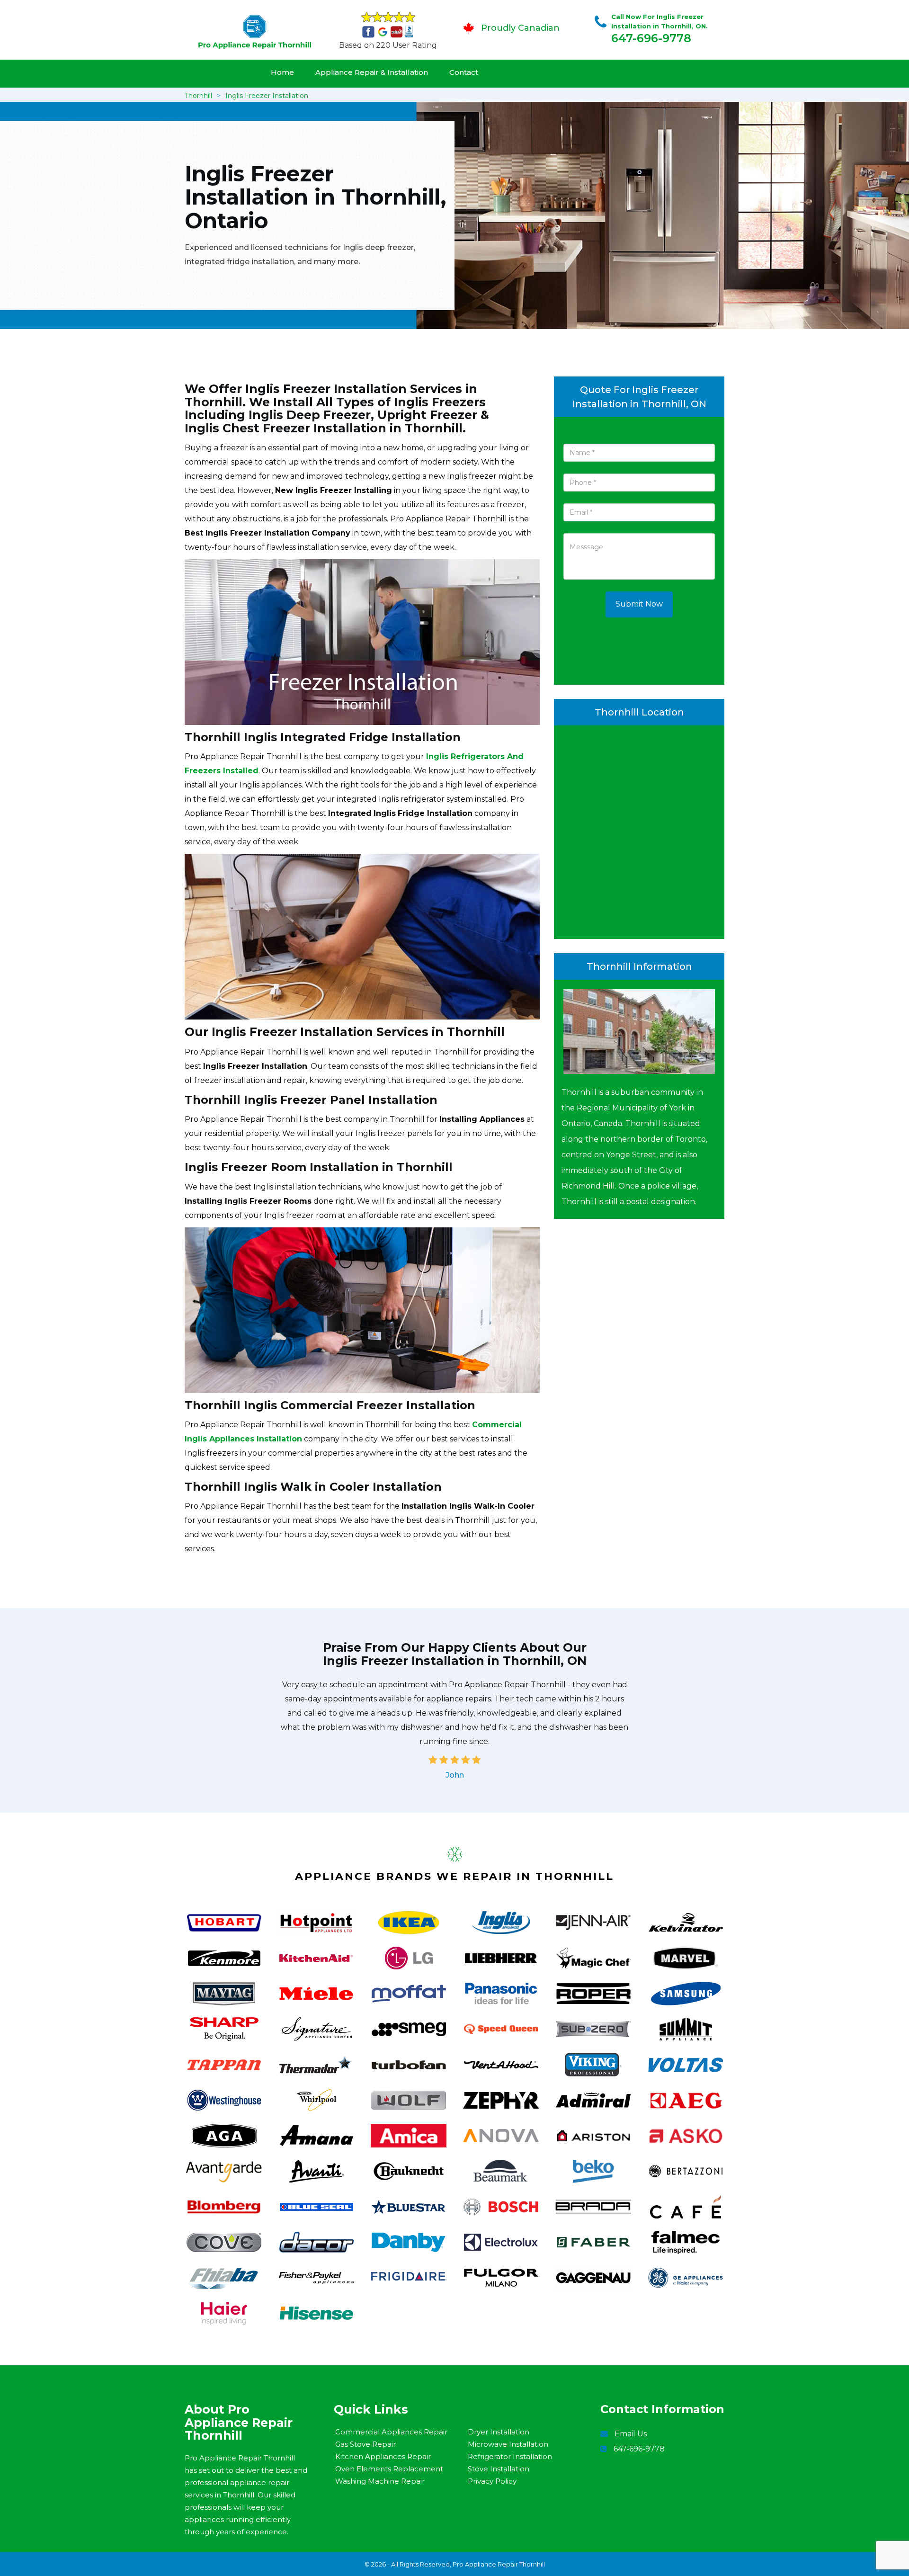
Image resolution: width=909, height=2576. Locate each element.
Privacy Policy (492, 2481)
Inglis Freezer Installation (267, 96)
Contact (464, 72)
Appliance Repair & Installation (372, 72)
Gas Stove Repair (365, 2444)
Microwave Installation (508, 2444)
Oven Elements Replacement (389, 2469)
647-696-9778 (651, 38)
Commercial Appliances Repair (391, 2432)
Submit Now (639, 604)
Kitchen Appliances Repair (383, 2456)
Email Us (631, 2434)
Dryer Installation (499, 2432)
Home (282, 72)
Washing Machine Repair (380, 2481)
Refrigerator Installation (510, 2456)
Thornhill (198, 96)
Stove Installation (499, 2469)
